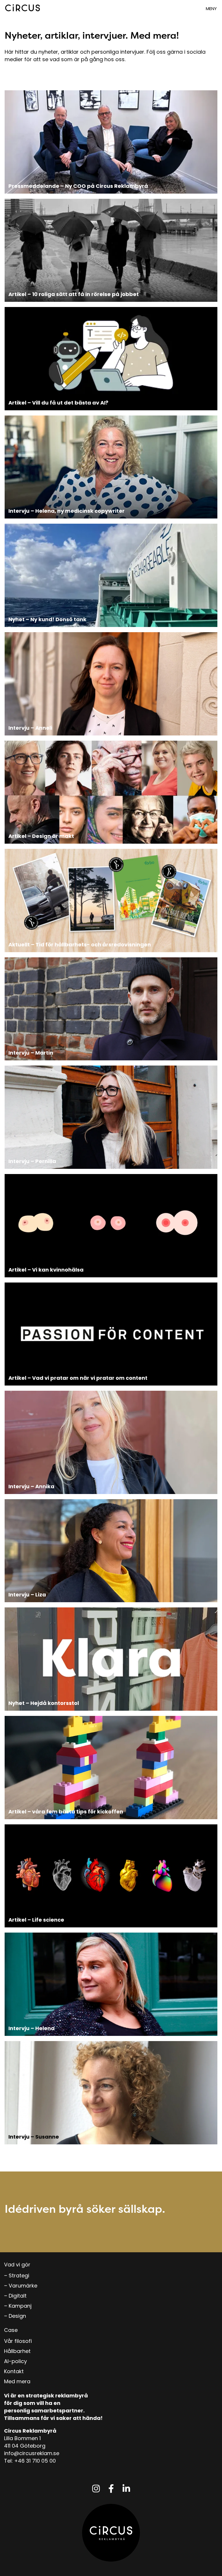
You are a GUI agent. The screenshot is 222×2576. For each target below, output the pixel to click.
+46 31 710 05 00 (35, 2461)
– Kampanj (18, 2306)
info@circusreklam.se (32, 2453)
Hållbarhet (17, 2351)
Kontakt (14, 2371)
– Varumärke (21, 2286)
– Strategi (17, 2275)
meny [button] (211, 9)
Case (11, 2330)
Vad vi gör (17, 2265)
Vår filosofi (18, 2341)
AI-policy (15, 2361)
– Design (15, 2316)
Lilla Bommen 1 (22, 2438)
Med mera (17, 2381)
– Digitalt (15, 2296)
